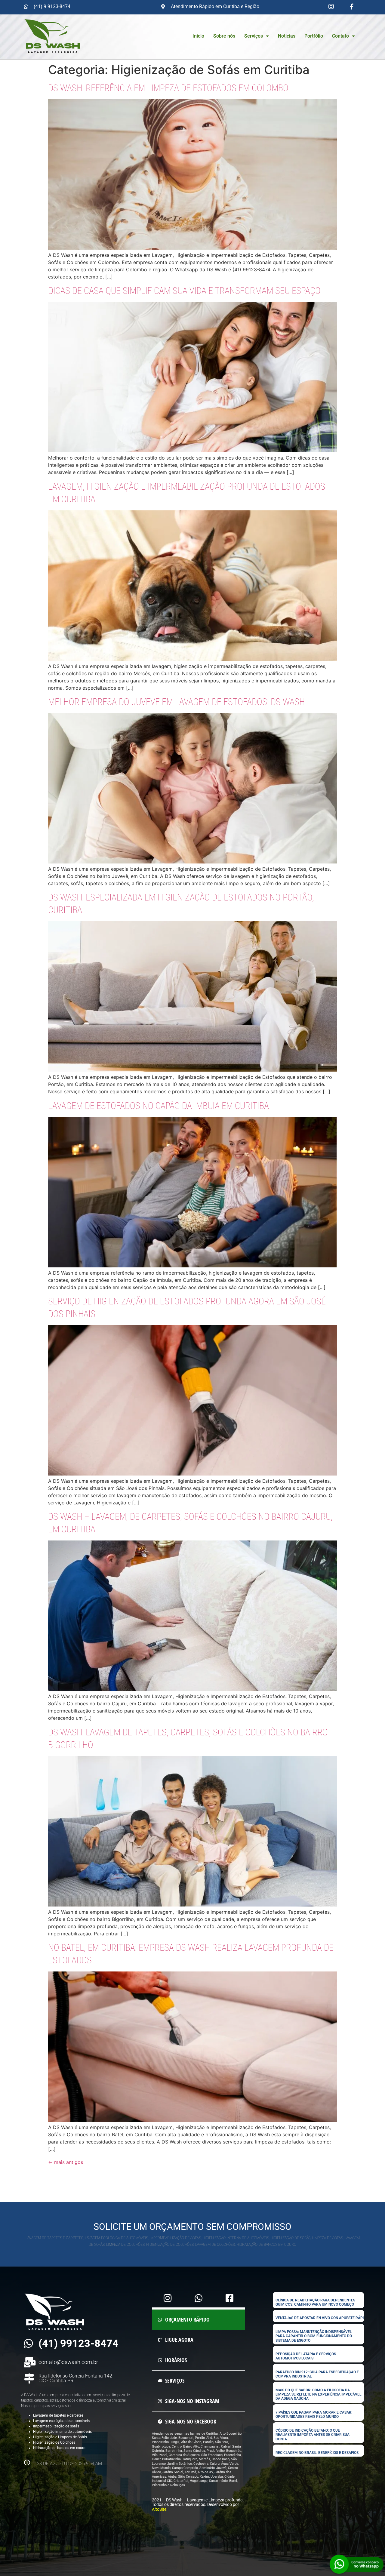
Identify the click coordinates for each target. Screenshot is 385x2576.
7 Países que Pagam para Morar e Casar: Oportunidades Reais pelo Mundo (314, 2414)
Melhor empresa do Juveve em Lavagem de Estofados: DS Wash (176, 702)
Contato (340, 36)
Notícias (287, 36)
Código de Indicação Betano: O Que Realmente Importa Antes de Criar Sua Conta (313, 2435)
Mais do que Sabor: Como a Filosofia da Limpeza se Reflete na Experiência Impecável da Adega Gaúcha (318, 2394)
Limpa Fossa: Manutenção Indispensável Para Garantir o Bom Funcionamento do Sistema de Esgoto (314, 2336)
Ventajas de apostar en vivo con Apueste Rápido (322, 2318)
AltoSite (159, 2509)
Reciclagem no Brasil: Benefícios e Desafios (317, 2453)
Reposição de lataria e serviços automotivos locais (306, 2356)
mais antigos (66, 2162)
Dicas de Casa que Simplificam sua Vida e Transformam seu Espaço (184, 291)
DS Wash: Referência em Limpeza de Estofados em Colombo (168, 88)
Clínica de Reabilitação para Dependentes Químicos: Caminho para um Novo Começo (315, 2302)
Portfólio (314, 36)
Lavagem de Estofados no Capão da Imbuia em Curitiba (159, 1106)
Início (198, 36)
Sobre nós (224, 36)
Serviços (254, 36)
